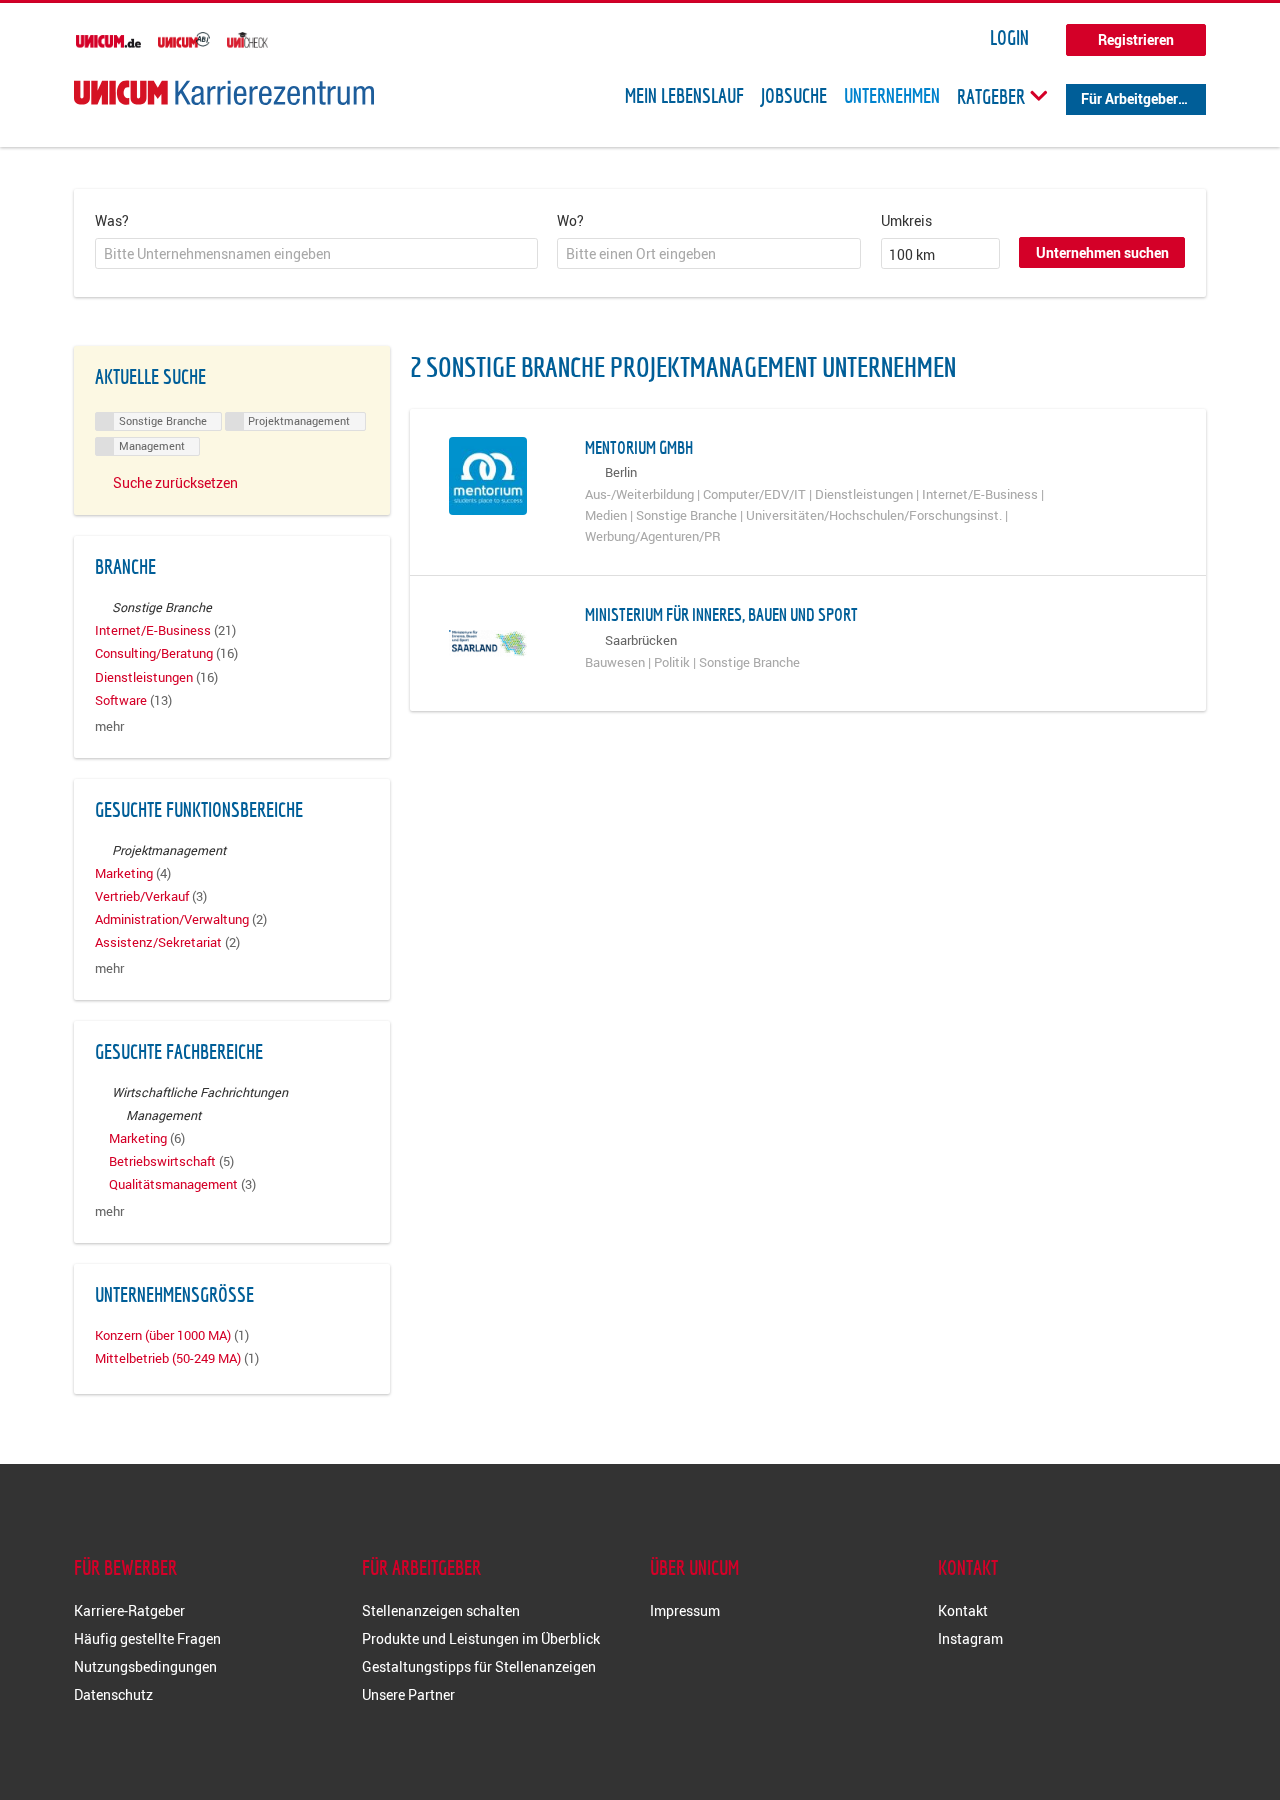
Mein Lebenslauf (684, 96)
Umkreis (906, 220)
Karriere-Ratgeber (129, 1610)
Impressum (685, 1610)
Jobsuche (794, 96)
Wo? (570, 220)
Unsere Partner (408, 1694)
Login (1009, 38)
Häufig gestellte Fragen (147, 1638)
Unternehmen (892, 96)
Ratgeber (993, 96)
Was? (112, 220)
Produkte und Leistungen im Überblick (481, 1638)
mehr (109, 726)
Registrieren (1136, 39)
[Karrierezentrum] (224, 92)
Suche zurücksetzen (175, 482)
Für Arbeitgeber (1129, 98)
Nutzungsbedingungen (145, 1666)
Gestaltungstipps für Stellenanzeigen (479, 1666)
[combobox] (316, 254)
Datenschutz (113, 1694)
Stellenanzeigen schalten (441, 1610)
